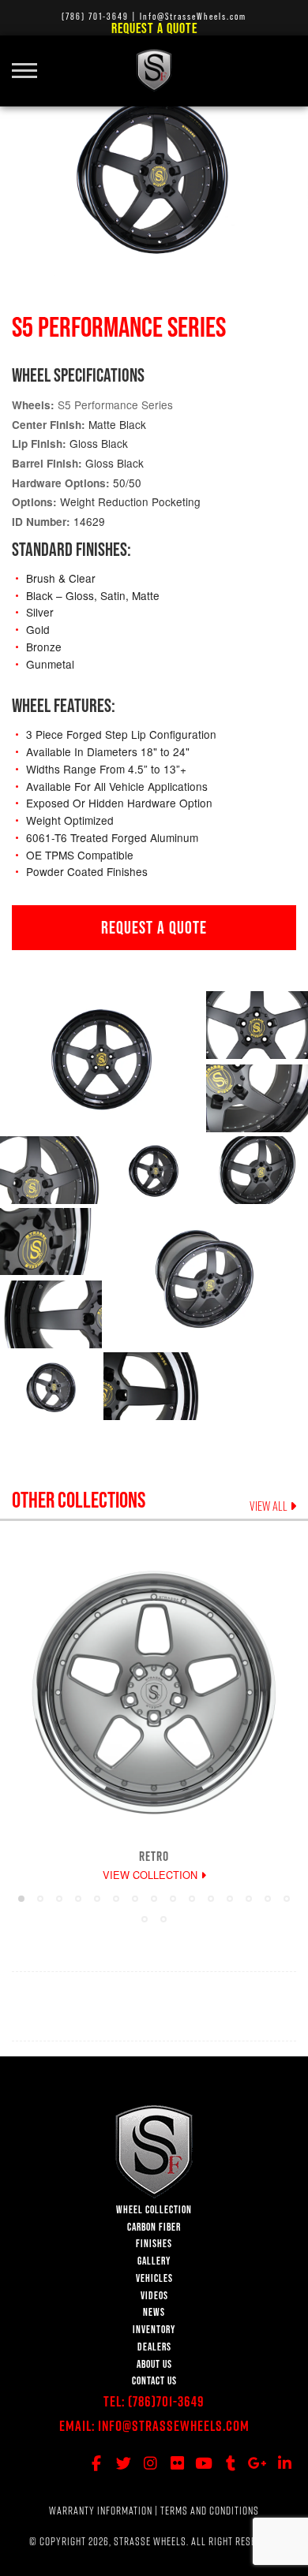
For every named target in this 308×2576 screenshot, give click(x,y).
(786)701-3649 (166, 2401)
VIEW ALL (270, 1506)
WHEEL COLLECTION (154, 2210)
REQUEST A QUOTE (154, 927)
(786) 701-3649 (95, 16)
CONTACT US (154, 2381)
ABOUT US (154, 2364)
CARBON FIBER (154, 2227)
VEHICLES (154, 2278)
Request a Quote (154, 28)
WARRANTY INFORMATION (101, 2511)
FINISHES (154, 2244)
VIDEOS (154, 2296)
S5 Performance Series (115, 404)
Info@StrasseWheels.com (174, 2426)
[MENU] (30, 62)
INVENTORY (154, 2330)
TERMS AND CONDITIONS (210, 2511)
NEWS (154, 2312)
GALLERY (154, 2261)
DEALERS (154, 2347)
